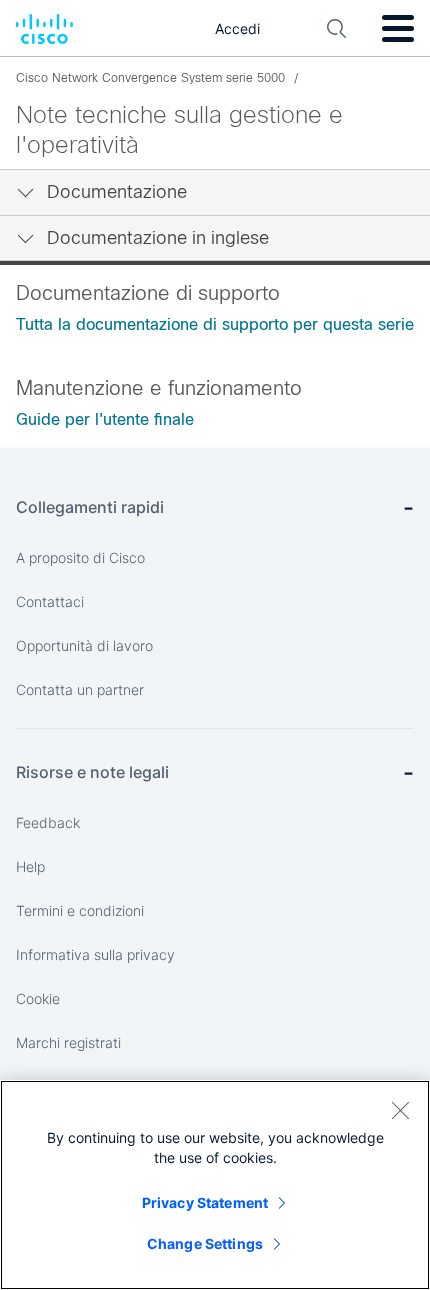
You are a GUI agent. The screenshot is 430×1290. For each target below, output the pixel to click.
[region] (215, 1185)
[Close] (400, 1110)
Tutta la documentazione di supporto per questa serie (215, 324)
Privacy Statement (205, 1202)
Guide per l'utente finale (105, 419)
